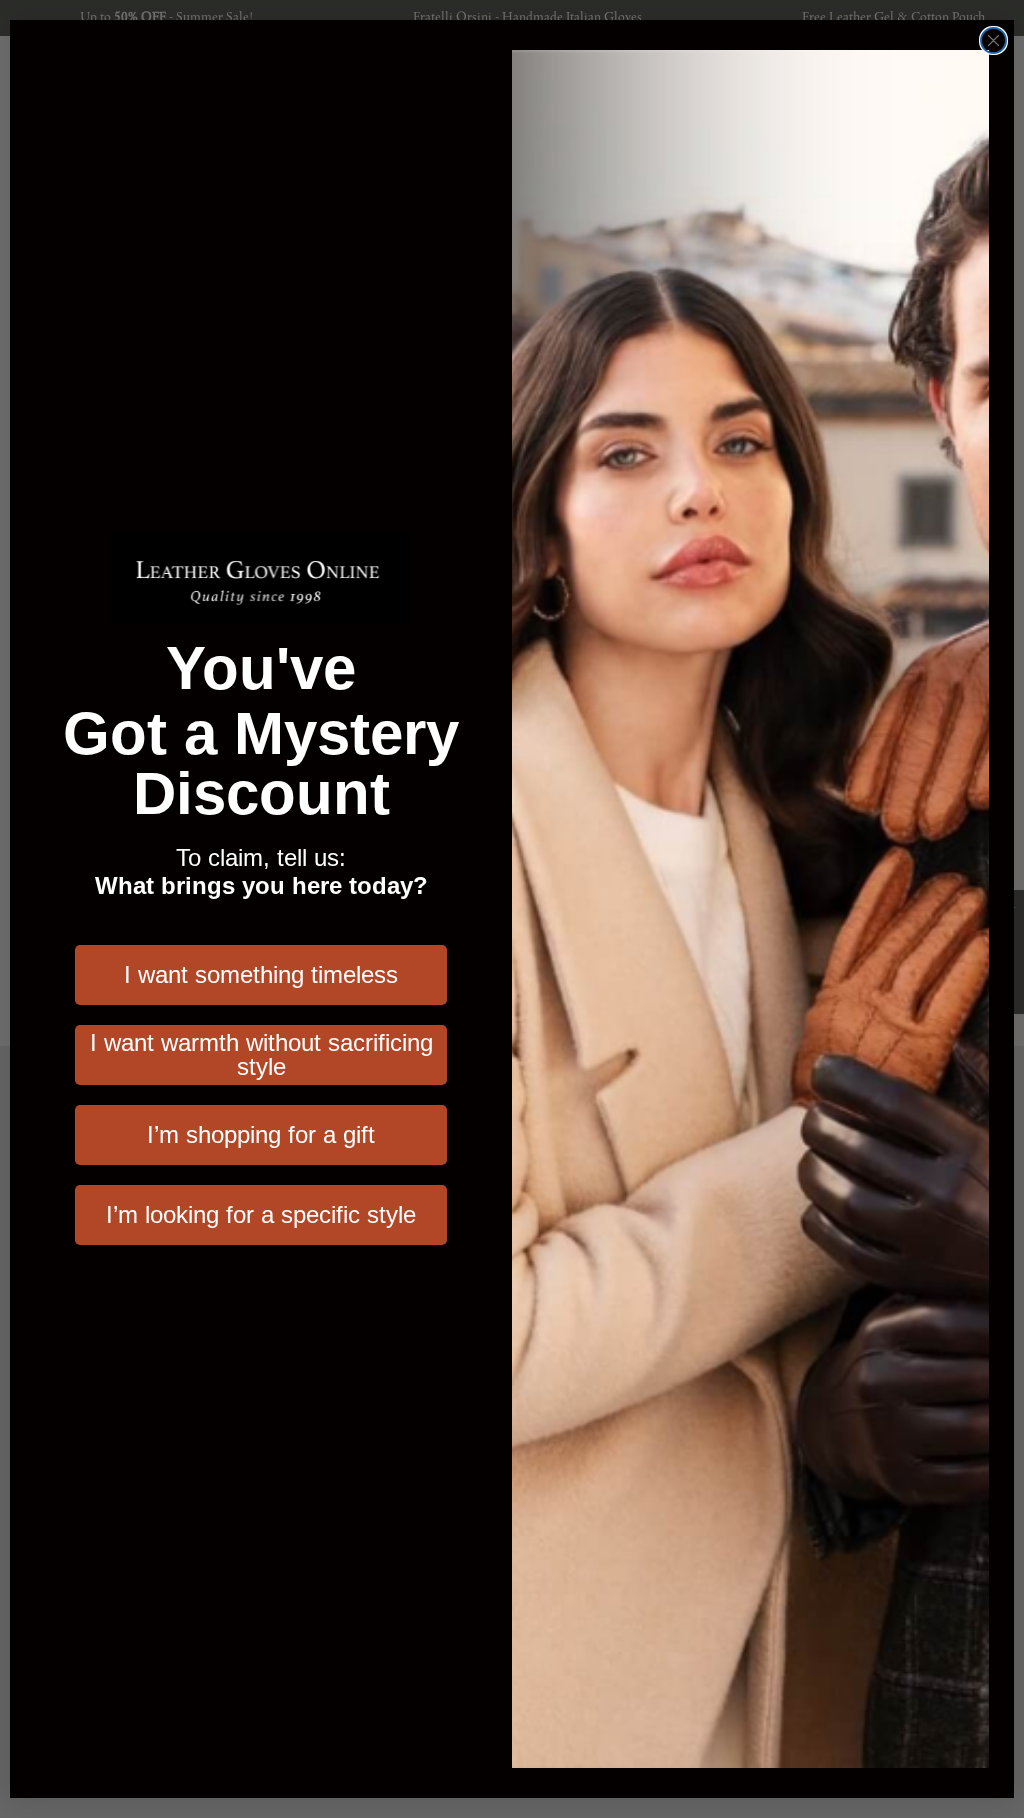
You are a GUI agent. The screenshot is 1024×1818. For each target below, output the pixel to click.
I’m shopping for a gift (261, 1134)
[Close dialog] (993, 40)
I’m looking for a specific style (261, 1214)
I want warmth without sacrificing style (261, 1054)
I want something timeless (261, 974)
